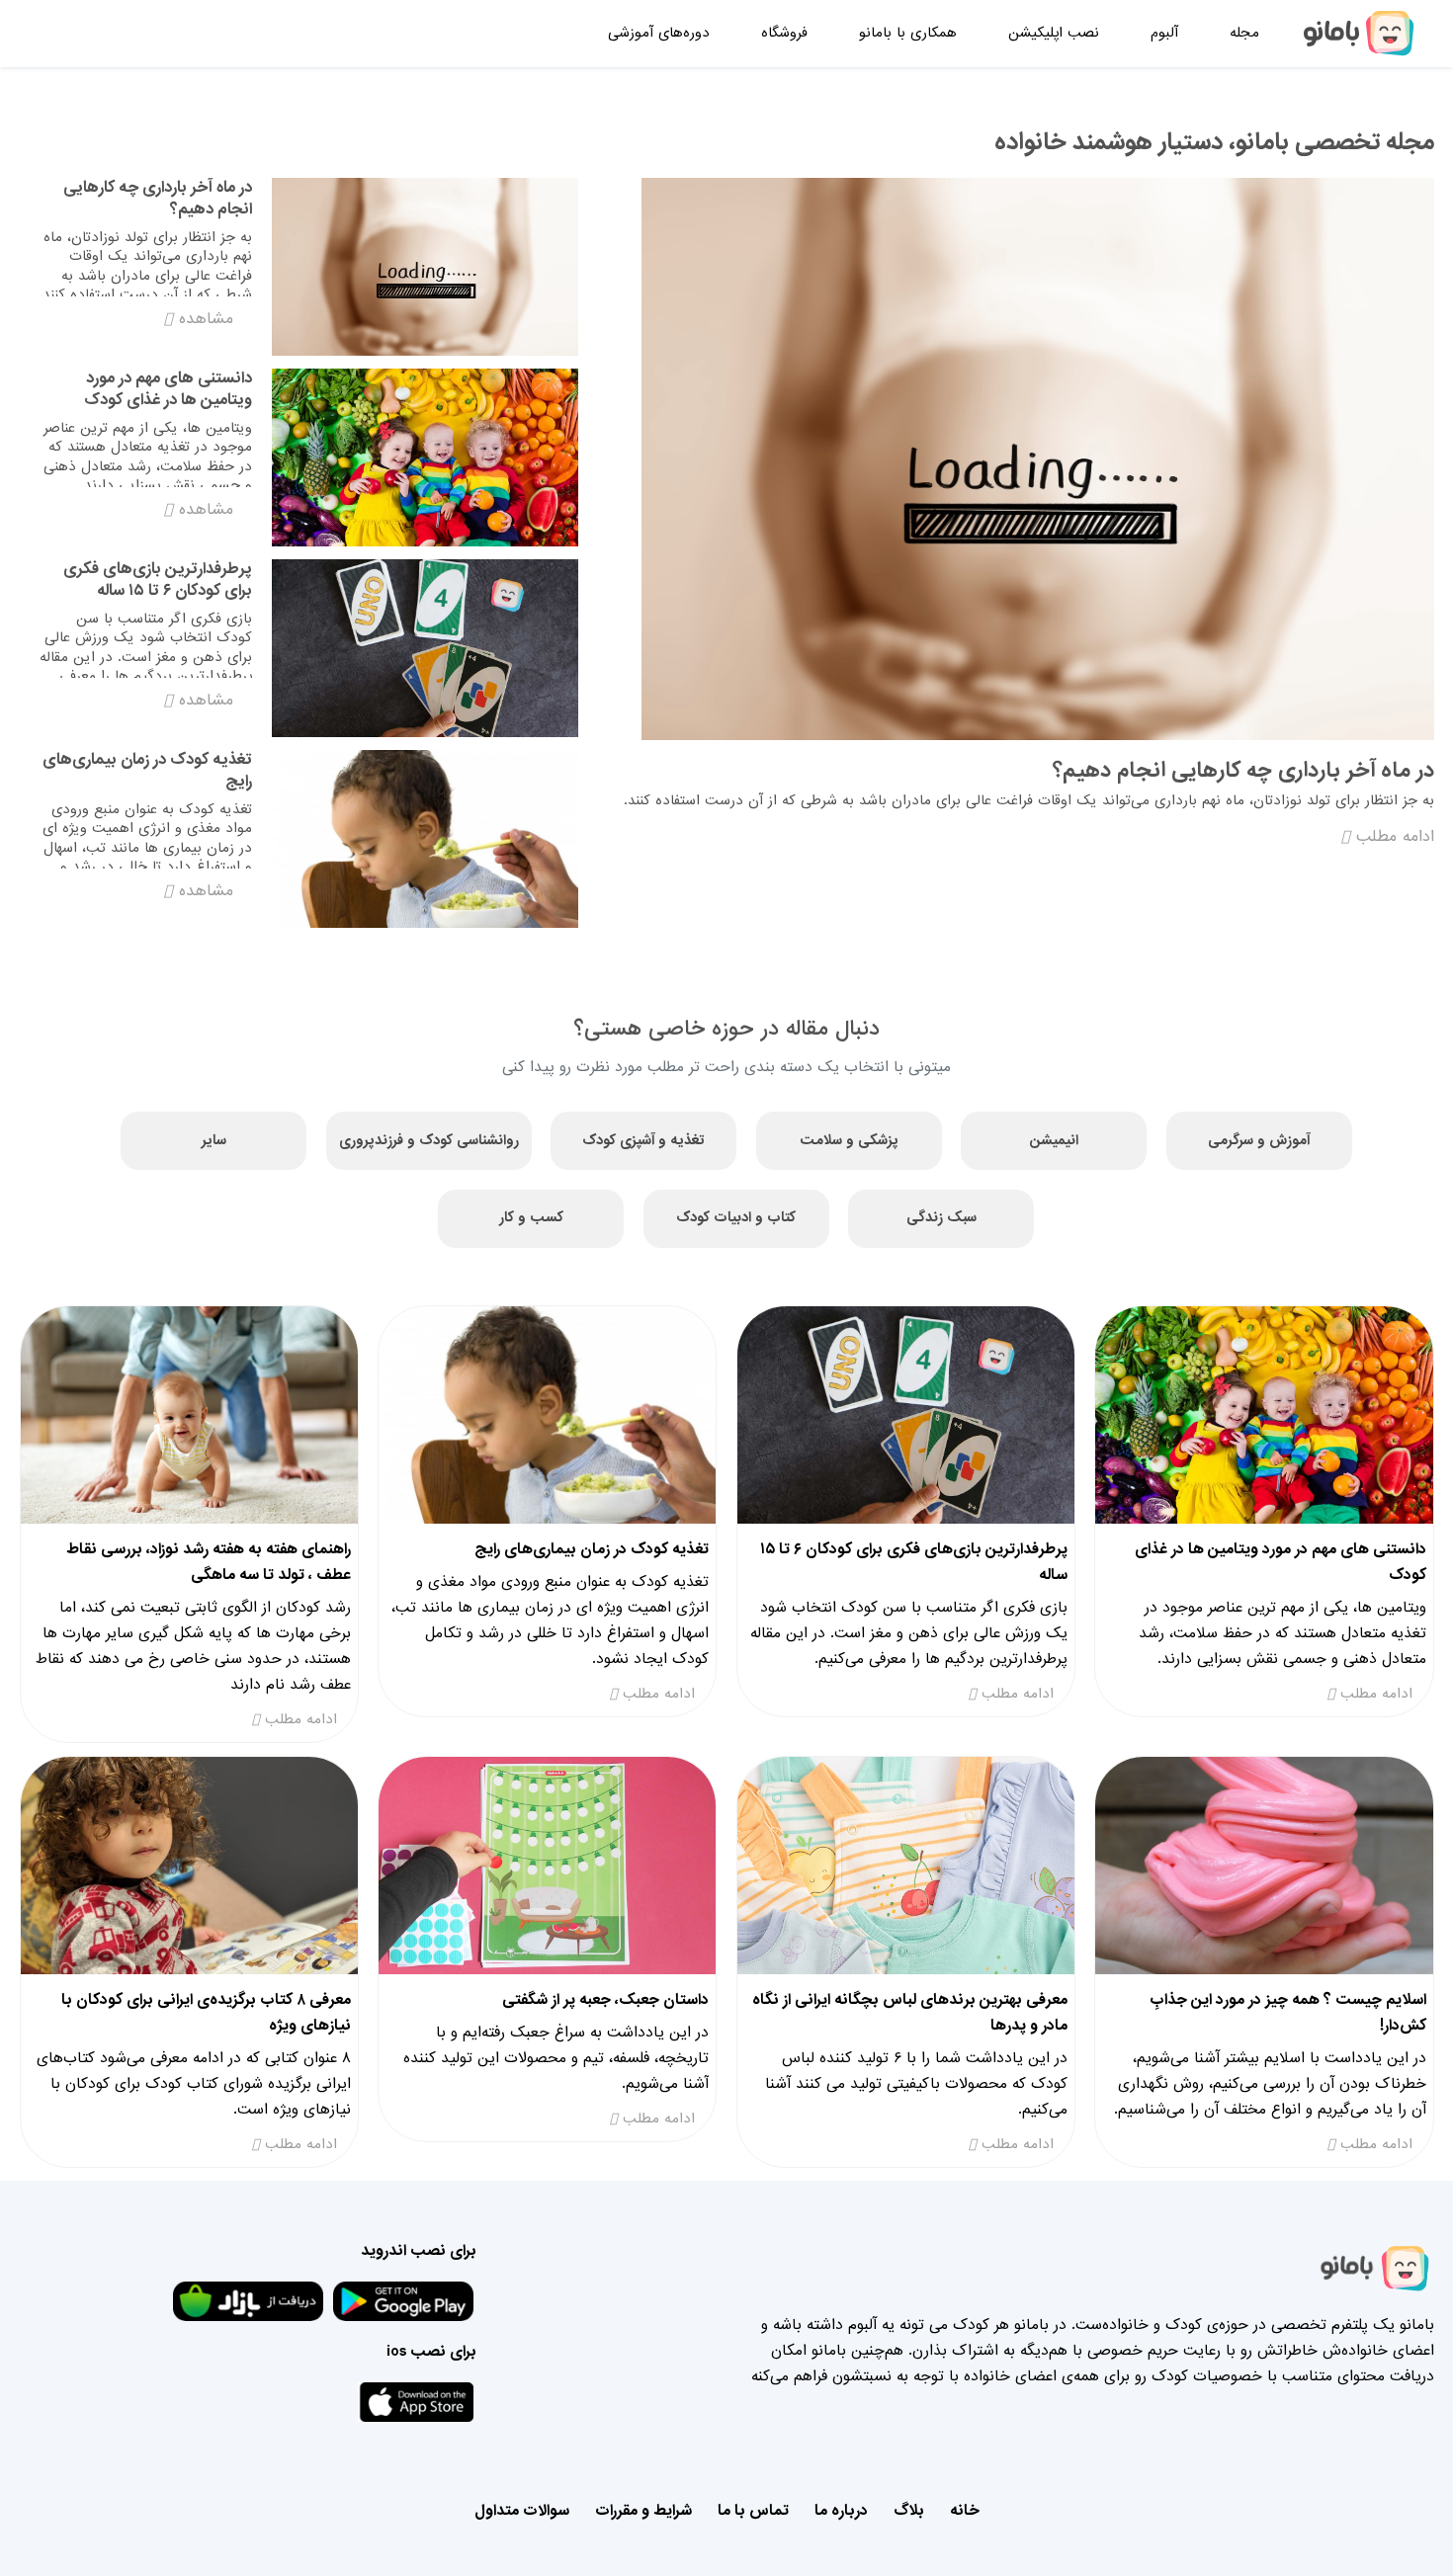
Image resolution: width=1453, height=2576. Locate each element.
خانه (965, 2511)
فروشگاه (784, 33)
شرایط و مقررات (643, 2511)
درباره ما (841, 2511)
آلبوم (1164, 33)
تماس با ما (753, 2511)
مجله (1244, 33)
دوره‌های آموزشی (659, 33)
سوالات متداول (522, 2511)
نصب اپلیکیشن (1054, 33)
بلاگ (909, 2511)
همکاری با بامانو (908, 33)
